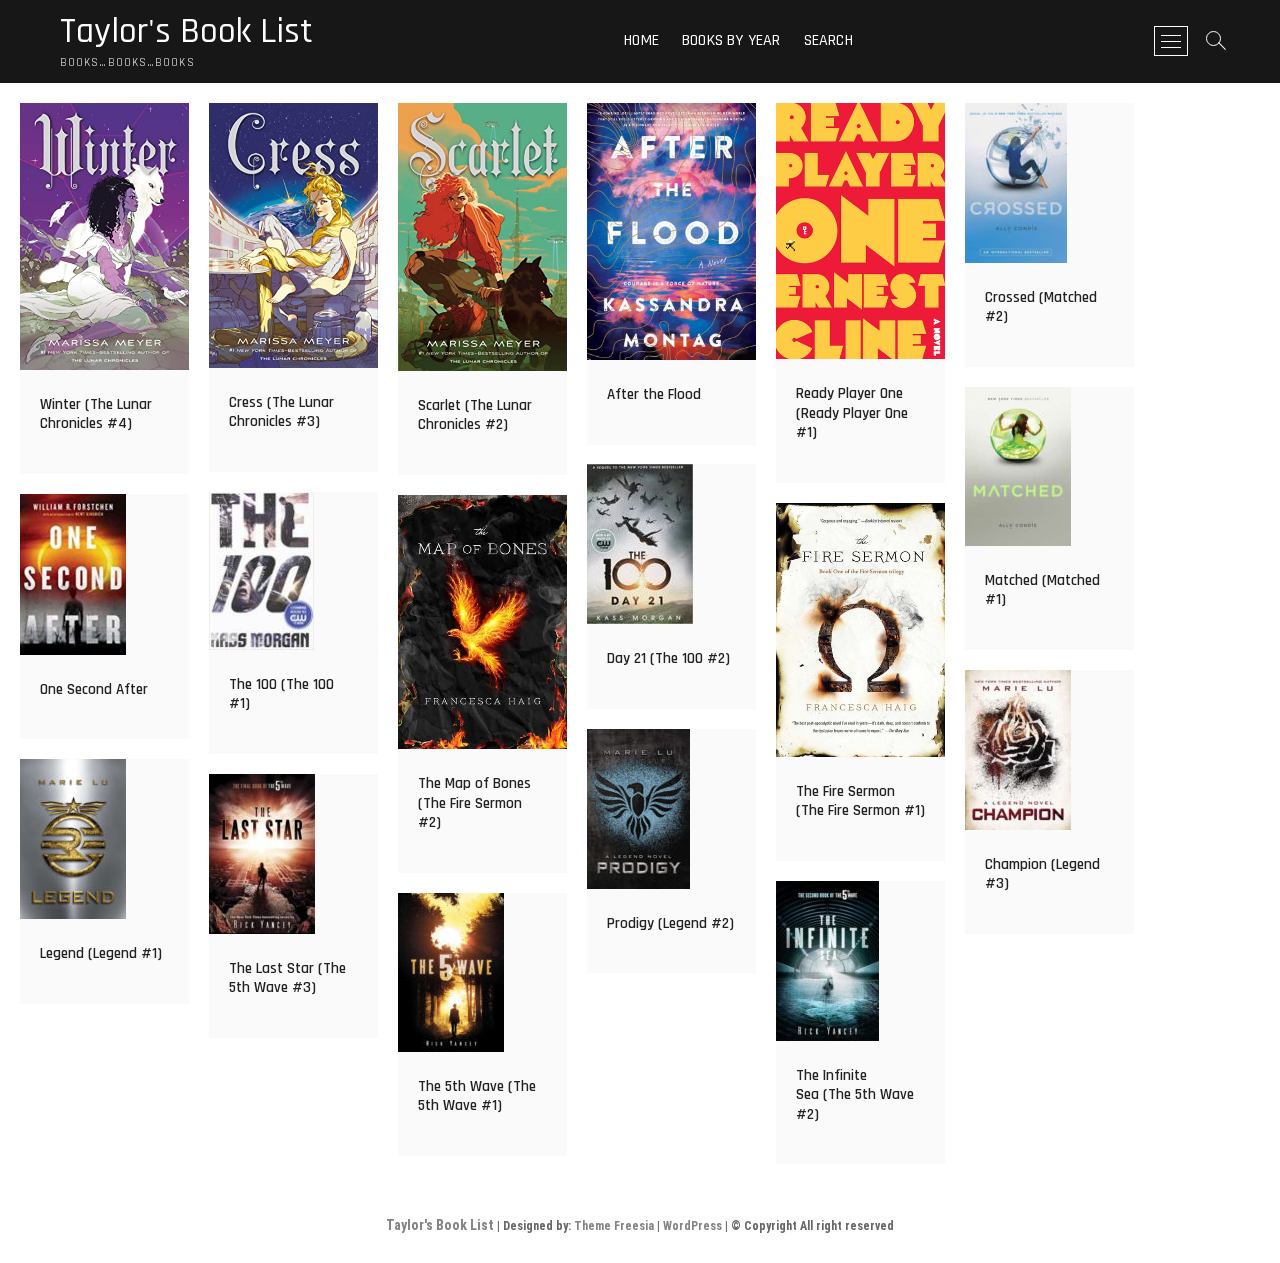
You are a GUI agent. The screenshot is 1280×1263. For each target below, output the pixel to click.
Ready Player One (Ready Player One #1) (852, 413)
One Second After (94, 689)
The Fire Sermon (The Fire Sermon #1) (860, 801)
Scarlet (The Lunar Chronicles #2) (475, 415)
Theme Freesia (614, 1226)
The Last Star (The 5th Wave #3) (287, 978)
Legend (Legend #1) (101, 953)
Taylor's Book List (186, 32)
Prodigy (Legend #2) (670, 923)
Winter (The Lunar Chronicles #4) (96, 414)
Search (828, 40)
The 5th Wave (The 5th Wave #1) (477, 1096)
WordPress (692, 1226)
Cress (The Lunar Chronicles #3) (281, 412)
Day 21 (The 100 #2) (668, 658)
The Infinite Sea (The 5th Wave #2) (855, 1095)
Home (641, 40)
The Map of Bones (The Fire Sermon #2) (474, 803)
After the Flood (654, 394)
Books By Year (731, 40)
